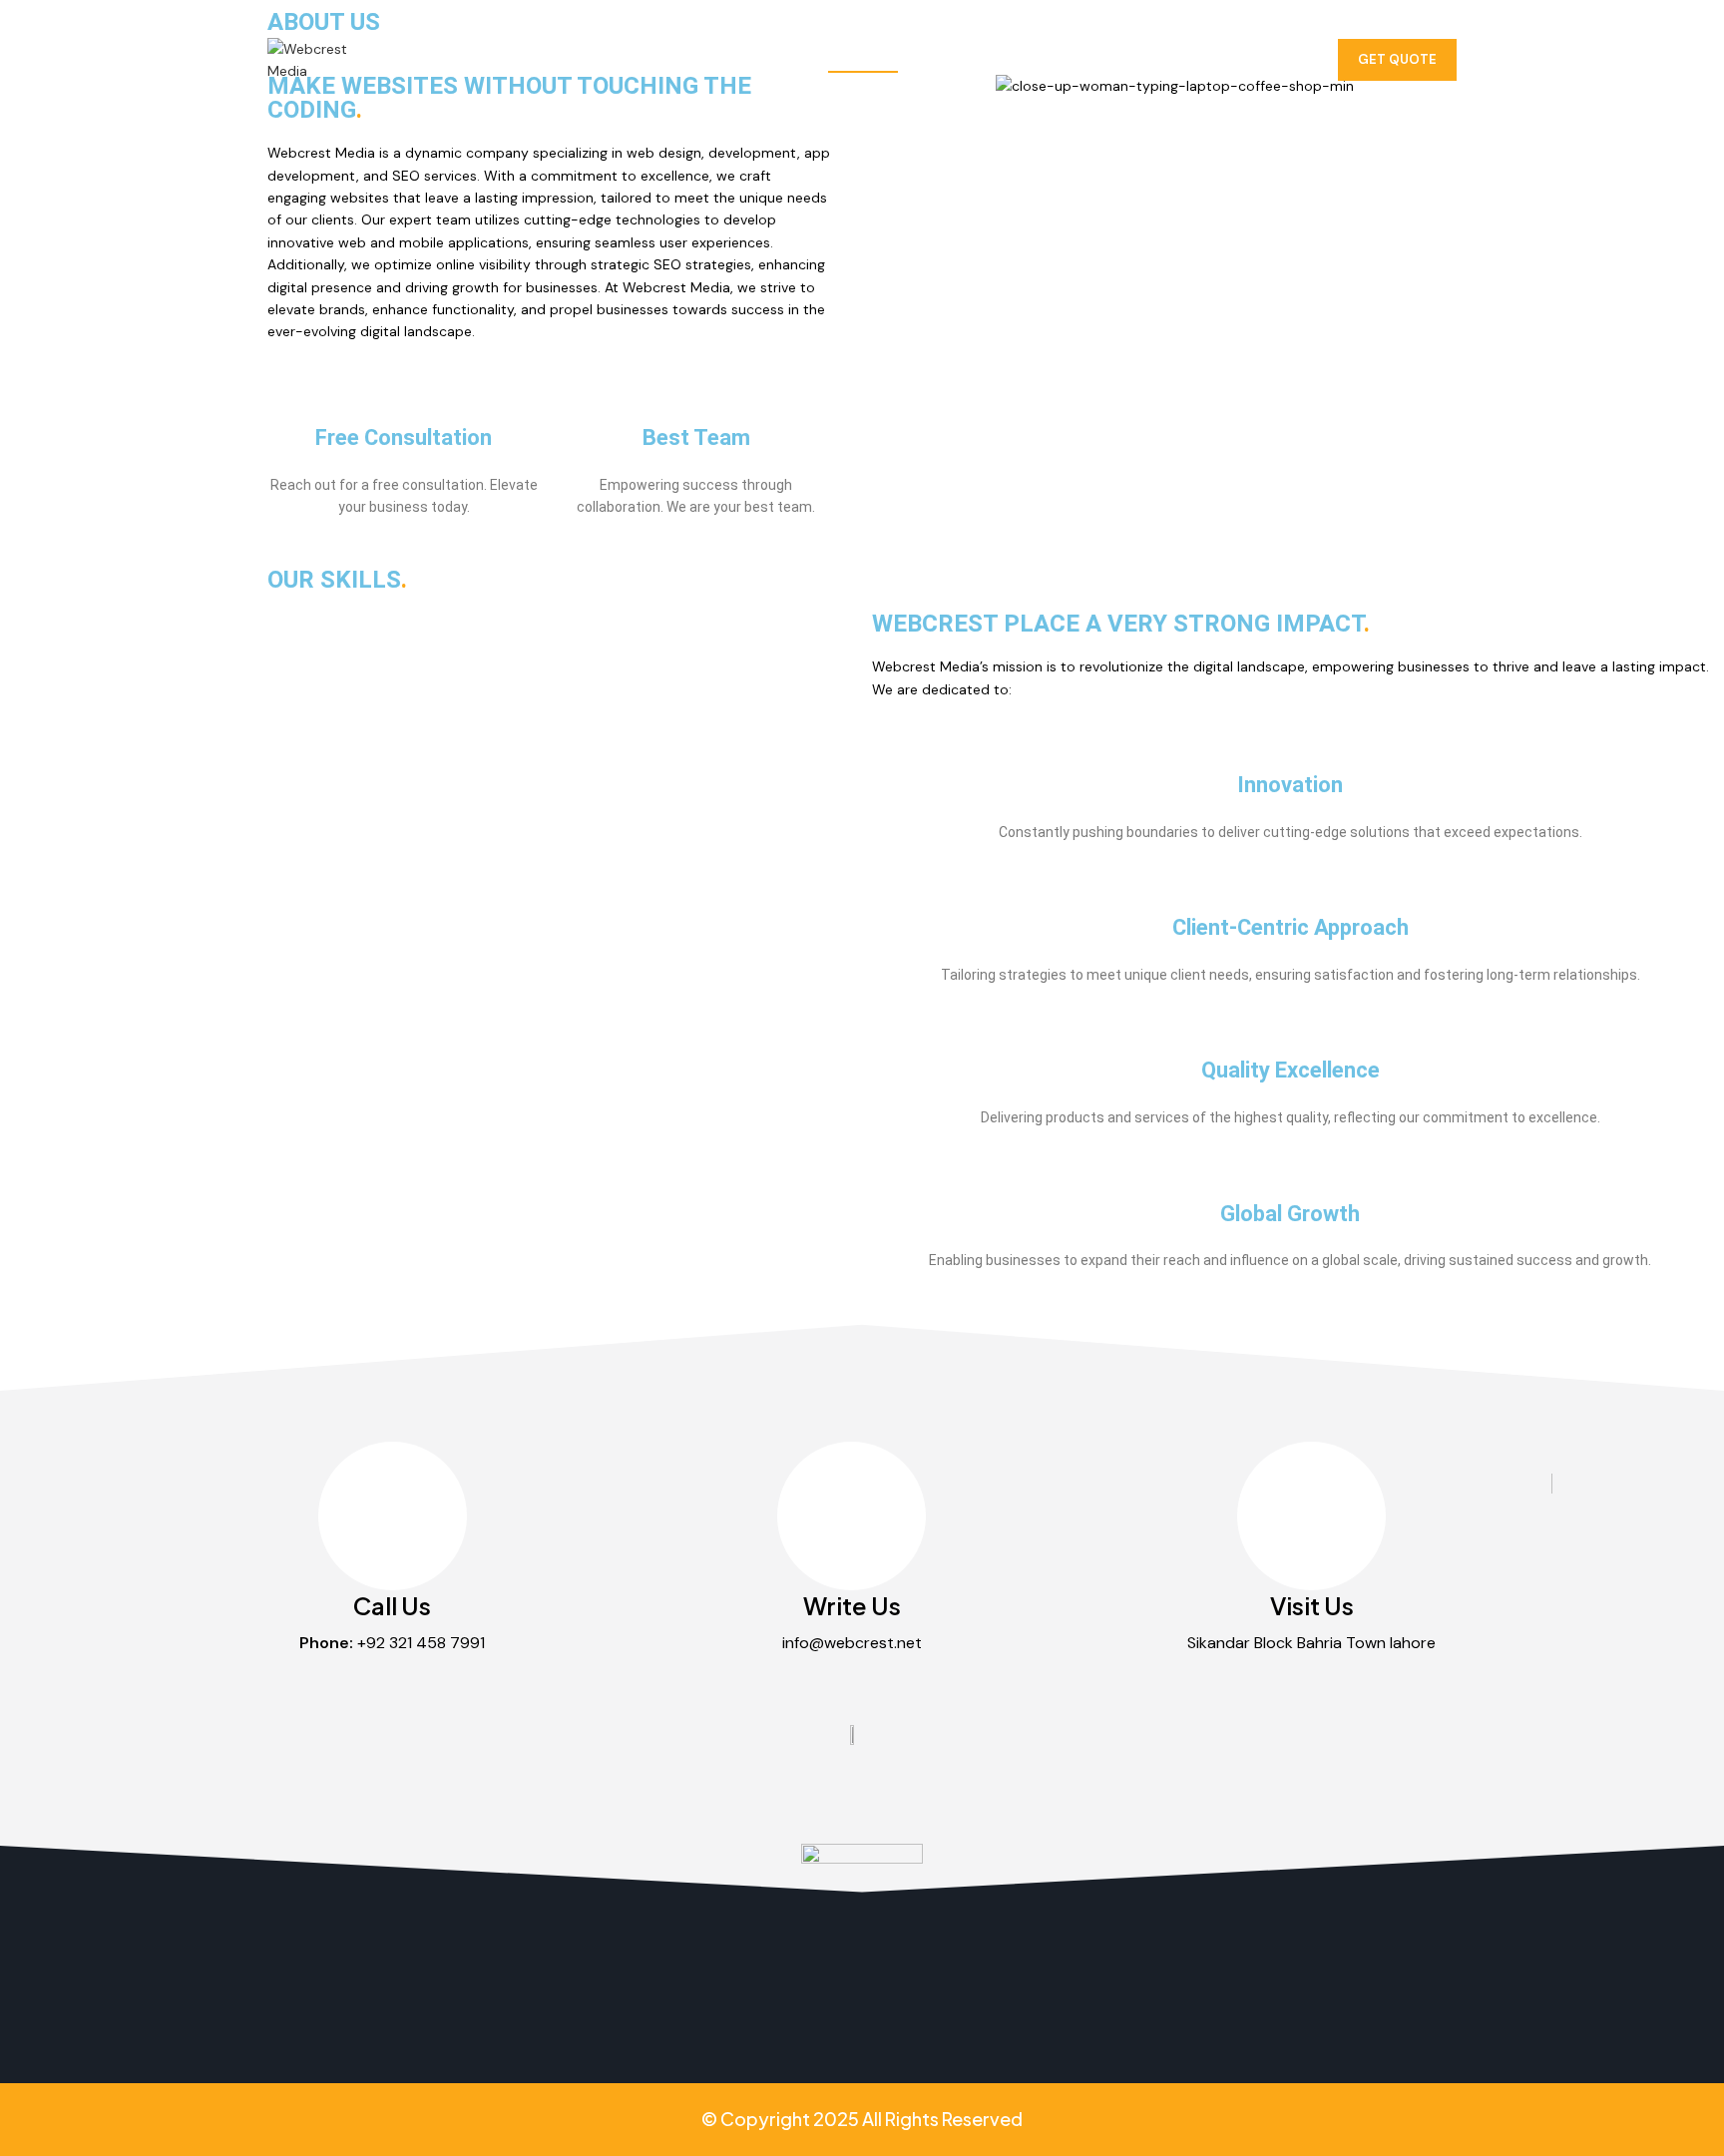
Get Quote (1397, 59)
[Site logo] (307, 59)
